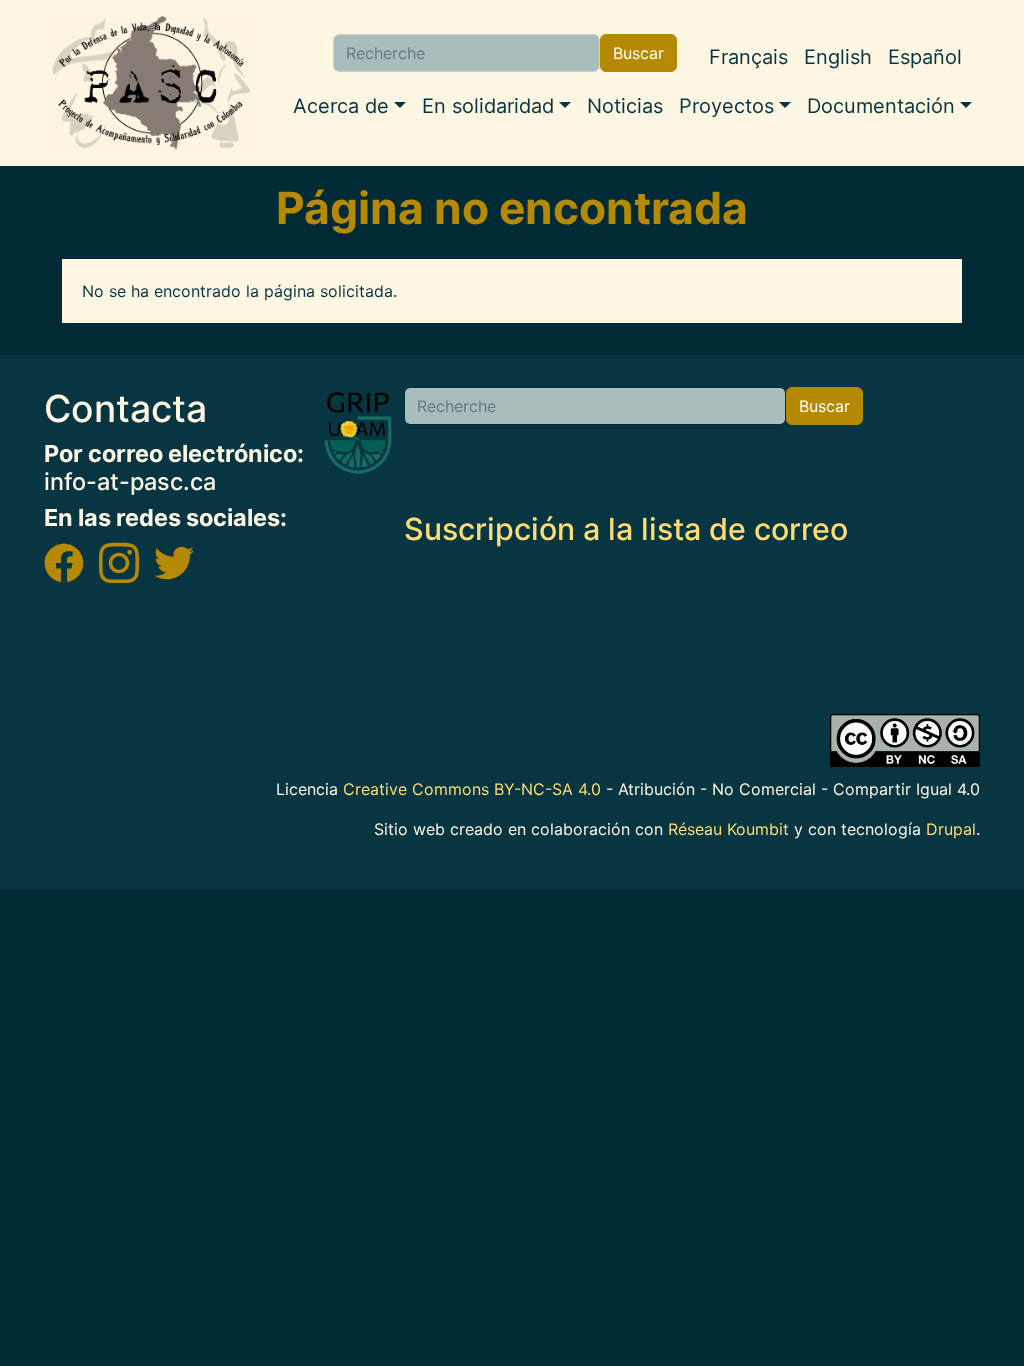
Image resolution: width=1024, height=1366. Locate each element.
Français (748, 57)
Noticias (625, 106)
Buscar (638, 53)
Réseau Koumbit (728, 829)
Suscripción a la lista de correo (626, 529)
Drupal (951, 829)
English (838, 57)
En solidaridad (488, 106)
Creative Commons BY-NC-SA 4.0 (472, 789)
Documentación (881, 106)
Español (925, 57)
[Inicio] (152, 83)
